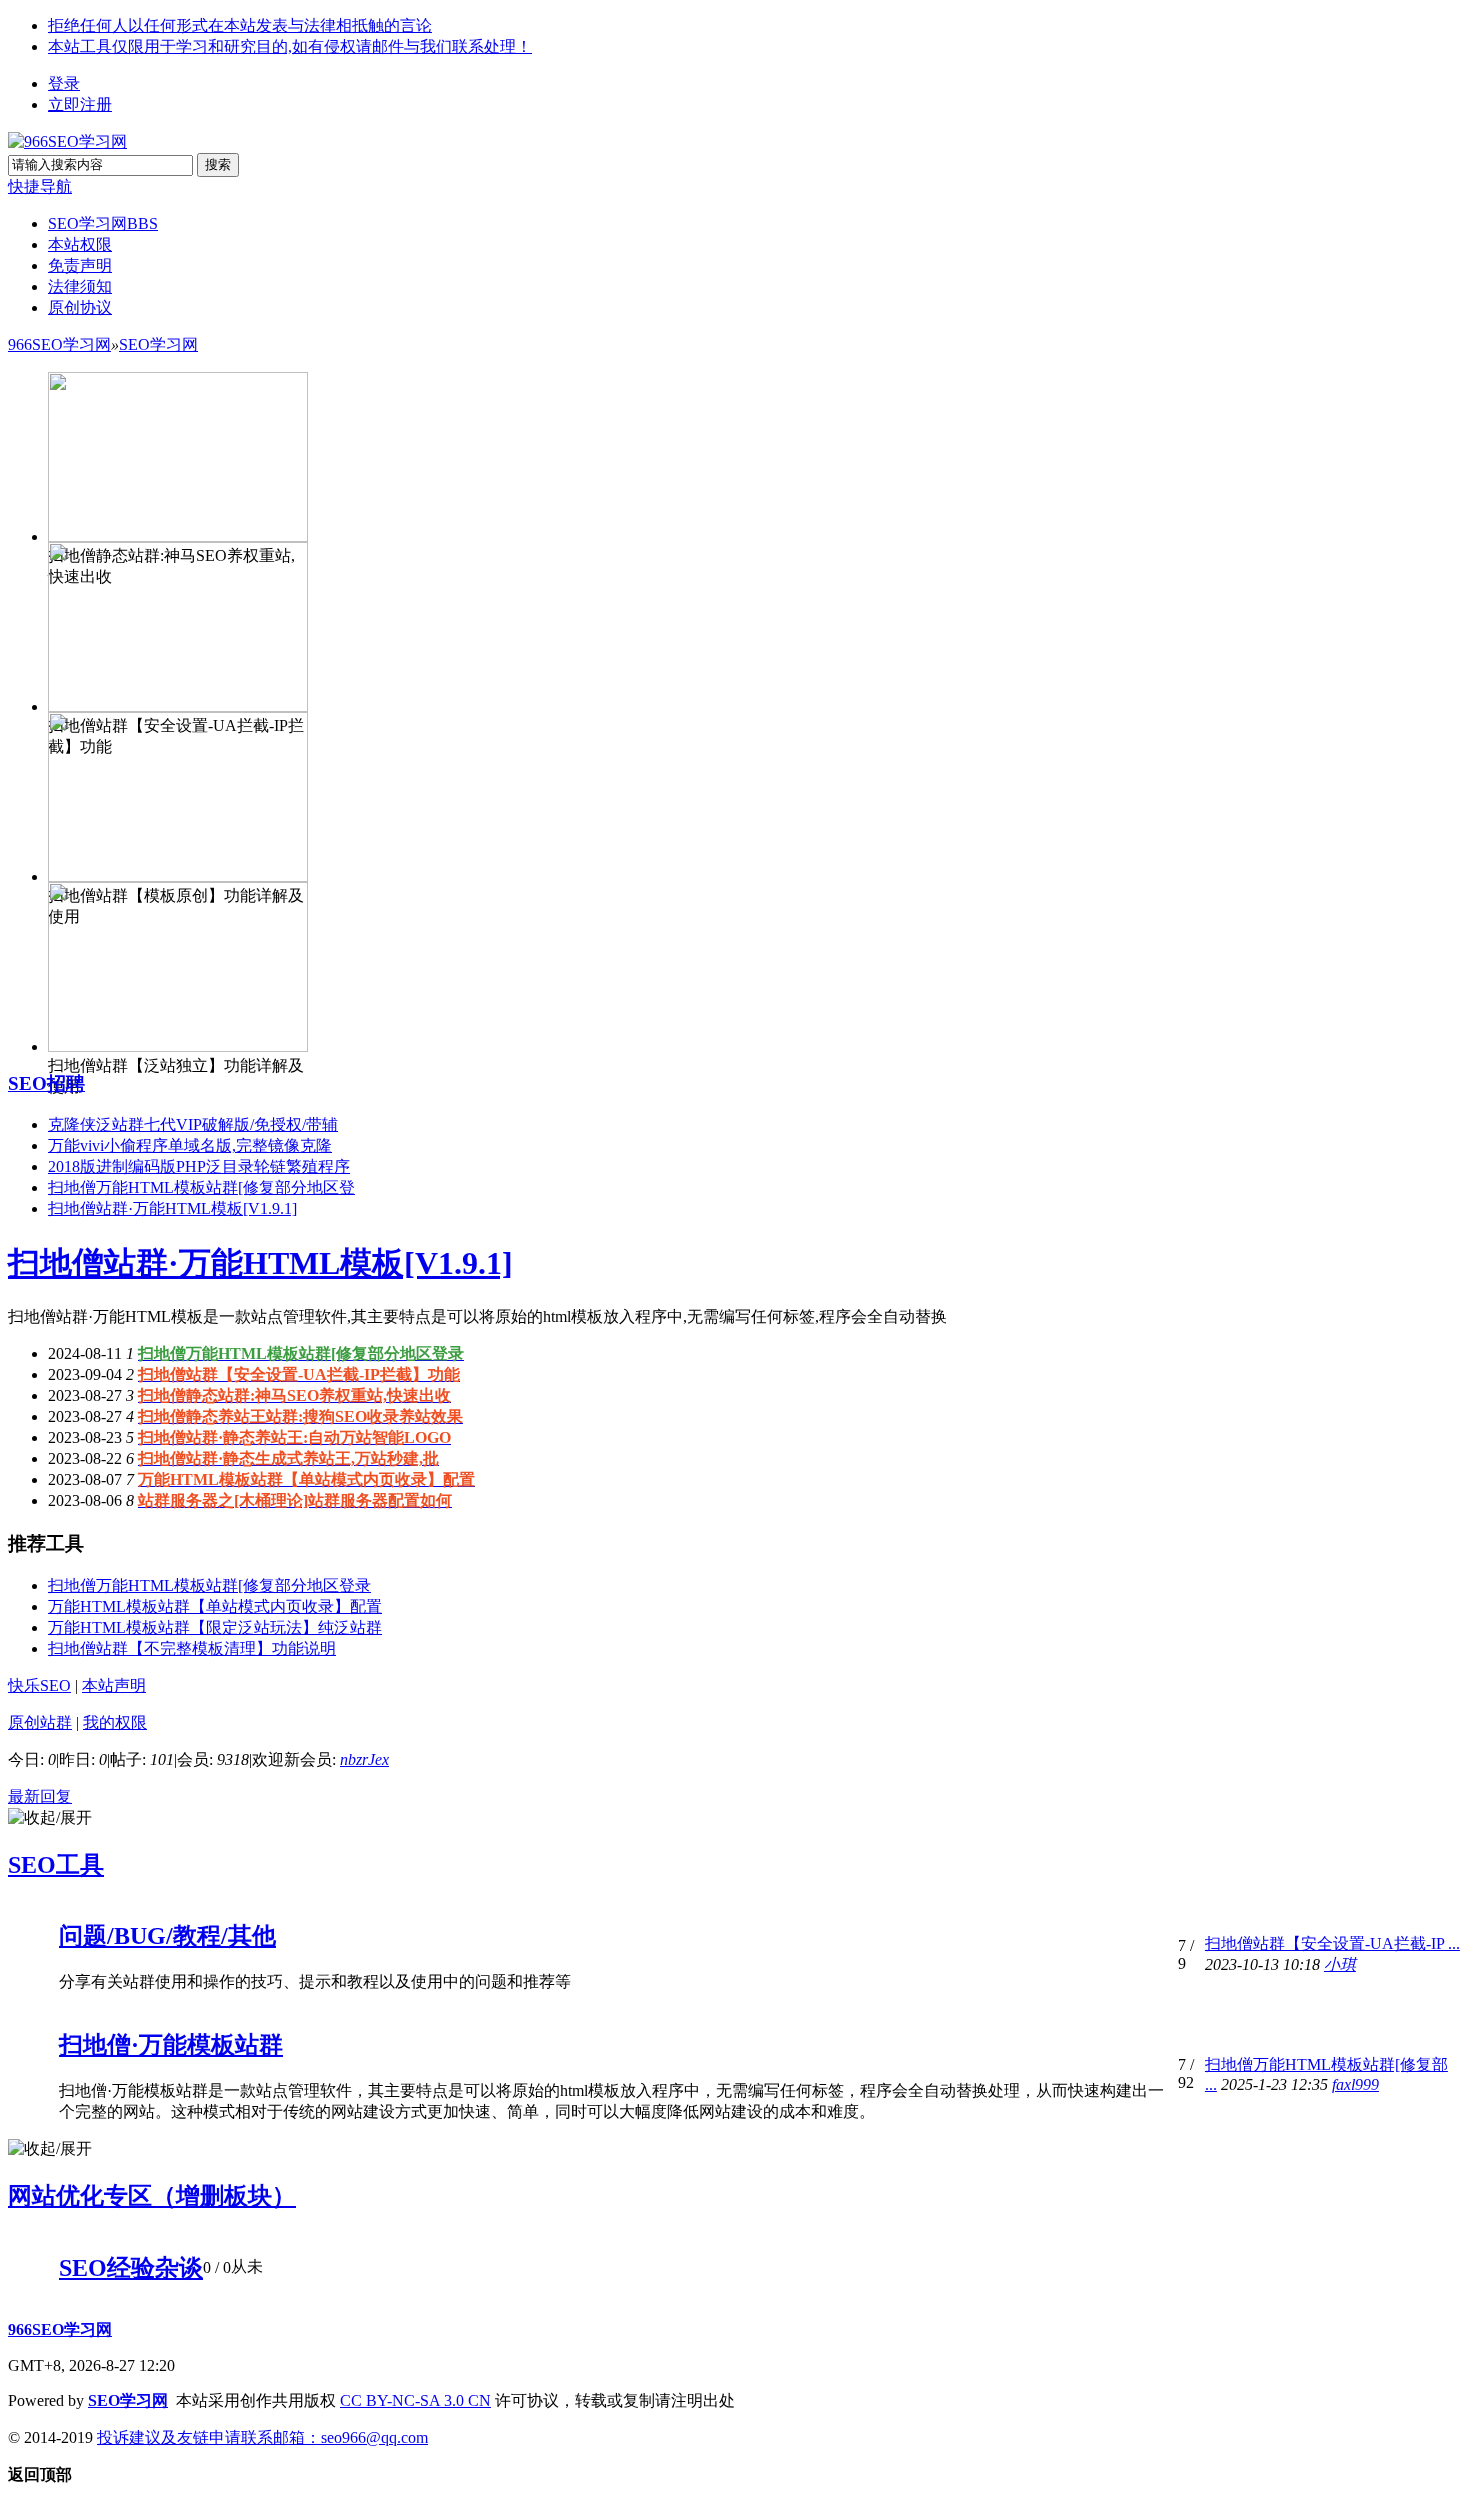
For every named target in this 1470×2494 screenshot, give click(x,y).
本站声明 (114, 1685)
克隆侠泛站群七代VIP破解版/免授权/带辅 (193, 1124)
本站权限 (80, 244)
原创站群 (40, 1722)
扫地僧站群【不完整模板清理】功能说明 (192, 1648)
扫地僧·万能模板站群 (171, 2045)
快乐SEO (39, 1685)
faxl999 (1355, 2084)
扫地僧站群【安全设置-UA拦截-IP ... (1332, 1943)
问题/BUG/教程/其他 (167, 1936)
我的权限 (115, 1722)
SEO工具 (56, 1865)
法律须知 (80, 286)
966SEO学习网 (59, 344)
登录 (64, 83)
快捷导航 (40, 186)
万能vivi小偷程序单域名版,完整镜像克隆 (190, 1145)
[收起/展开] (50, 1818)
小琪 (1340, 1964)
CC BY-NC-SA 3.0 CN (415, 2400)
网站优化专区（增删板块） (152, 2196)
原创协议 (80, 307)
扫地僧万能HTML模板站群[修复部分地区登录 (209, 1585)
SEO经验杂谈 (131, 2268)
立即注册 (80, 104)
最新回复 (40, 1796)
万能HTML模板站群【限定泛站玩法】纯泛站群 (215, 1627)
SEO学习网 (103, 223)
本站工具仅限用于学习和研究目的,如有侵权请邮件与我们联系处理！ (290, 46)
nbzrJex (364, 1759)
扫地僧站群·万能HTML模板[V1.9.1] (172, 1208)
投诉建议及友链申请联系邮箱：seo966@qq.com (262, 2437)
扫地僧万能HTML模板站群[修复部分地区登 (201, 1187)
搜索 (218, 164)
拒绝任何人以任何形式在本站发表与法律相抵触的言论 (240, 25)
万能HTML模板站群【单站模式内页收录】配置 (215, 1606)
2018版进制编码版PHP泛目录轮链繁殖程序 (199, 1166)
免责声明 (80, 265)
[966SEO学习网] (67, 141)
